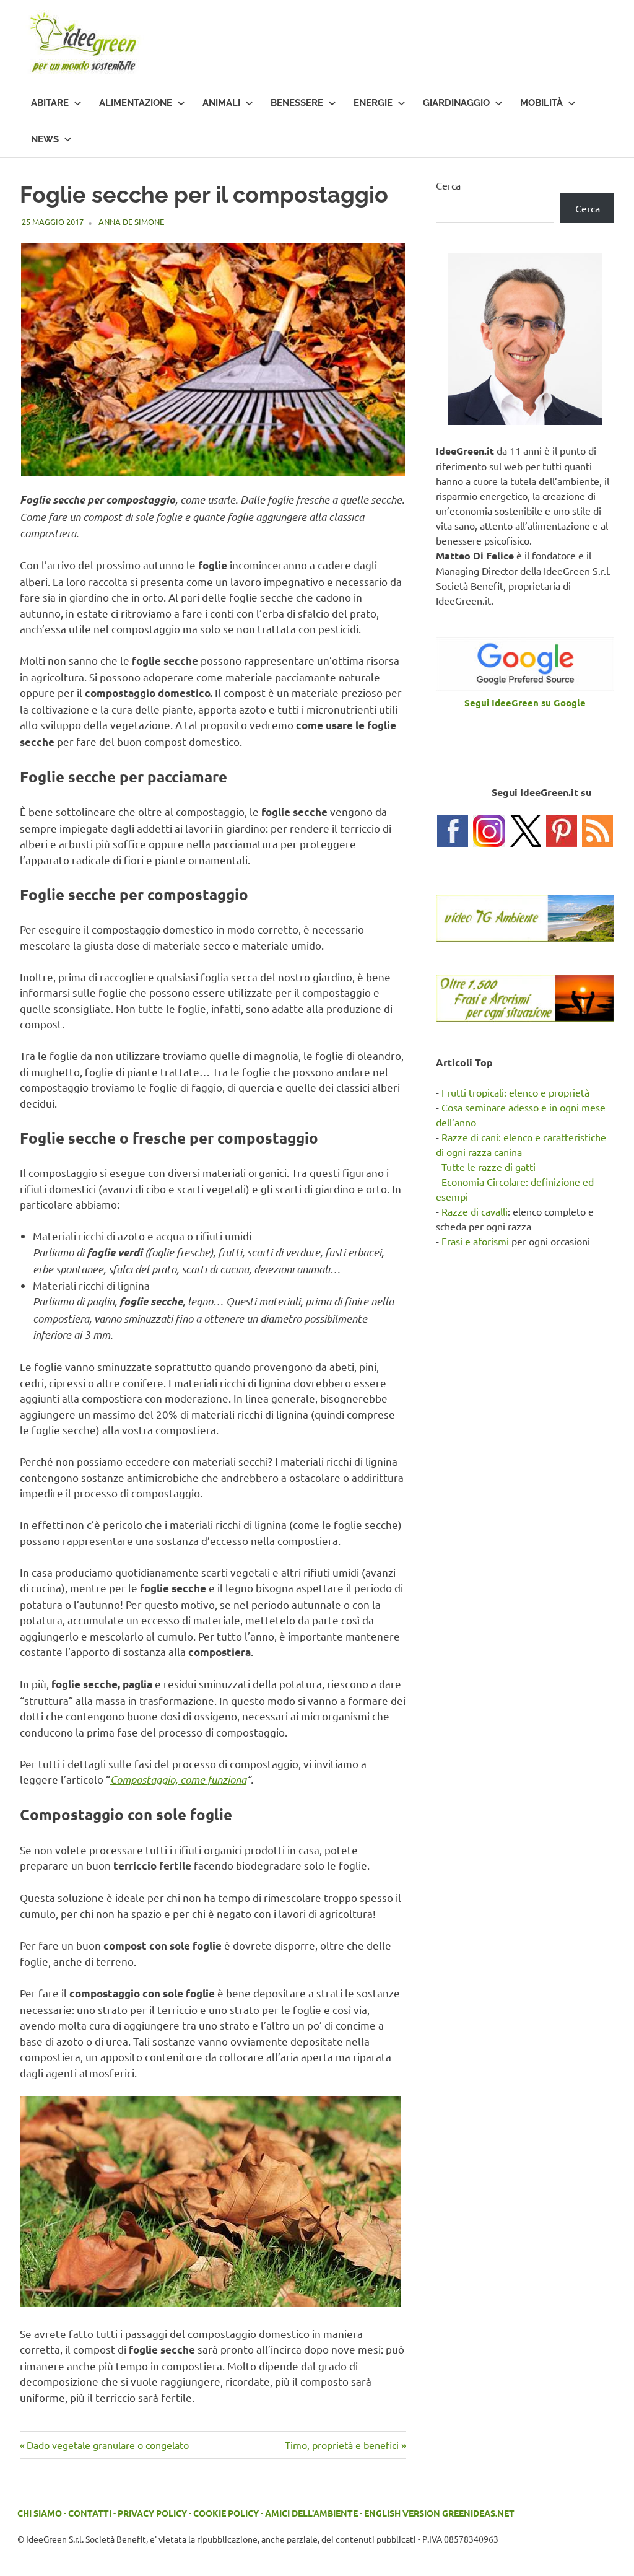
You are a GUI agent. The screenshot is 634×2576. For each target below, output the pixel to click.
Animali (221, 103)
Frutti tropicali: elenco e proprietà (515, 1092)
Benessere (297, 103)
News (45, 139)
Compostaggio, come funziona (178, 1779)
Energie (373, 103)
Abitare (50, 103)
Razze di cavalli (475, 1211)
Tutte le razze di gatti (489, 1167)
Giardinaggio (456, 103)
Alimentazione (136, 103)
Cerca (448, 185)
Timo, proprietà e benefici (342, 2445)
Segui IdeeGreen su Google (525, 703)
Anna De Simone (131, 221)
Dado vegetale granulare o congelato (107, 2445)
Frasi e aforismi (475, 1241)
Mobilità (541, 103)
